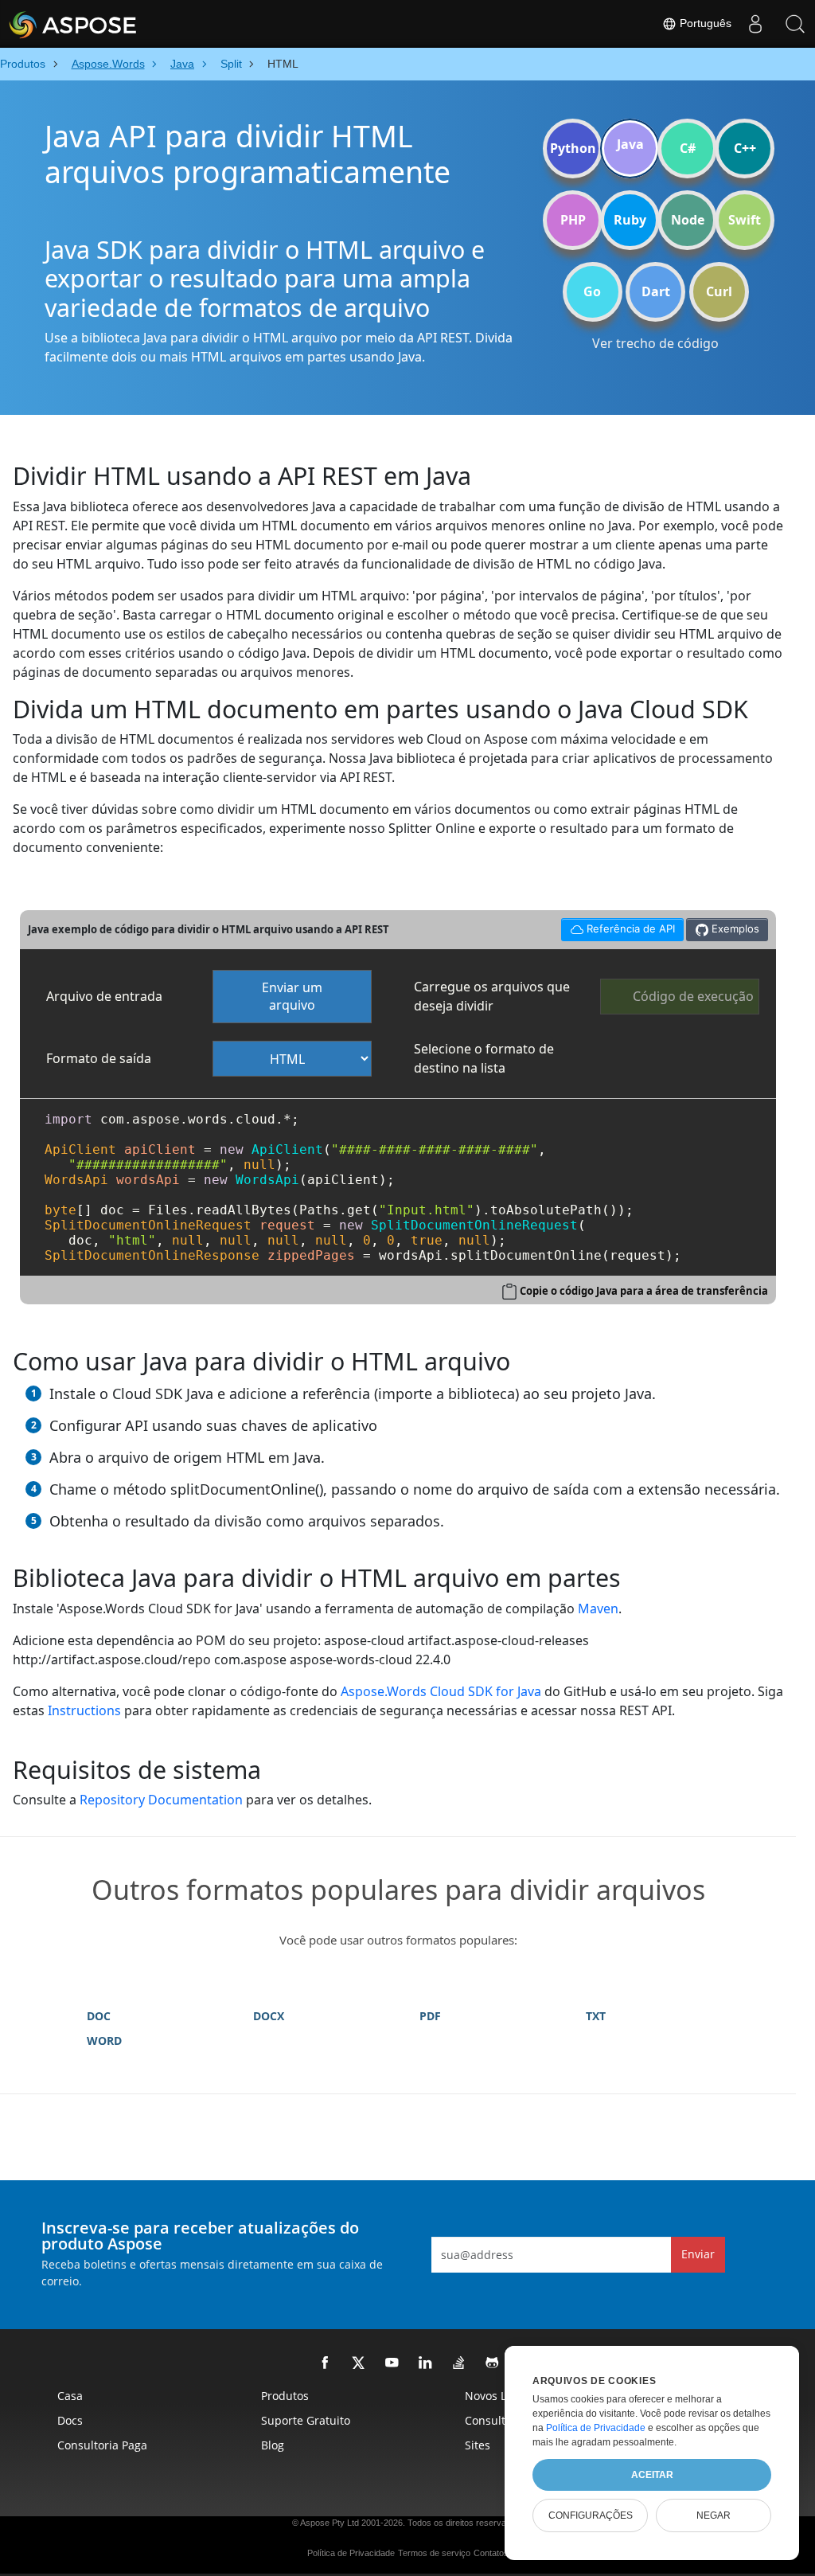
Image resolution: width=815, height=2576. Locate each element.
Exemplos (734, 928)
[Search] (795, 24)
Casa (70, 2396)
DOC (99, 2016)
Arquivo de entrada (104, 996)
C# (688, 148)
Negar (714, 2515)
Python (573, 148)
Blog (273, 2445)
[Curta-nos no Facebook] (326, 2363)
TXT (596, 2016)
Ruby (630, 220)
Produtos (285, 2396)
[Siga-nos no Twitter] (359, 2363)
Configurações (591, 2515)
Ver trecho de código (655, 343)
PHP (573, 220)
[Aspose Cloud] (115, 24)
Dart (656, 291)
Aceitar (652, 2475)
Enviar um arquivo (292, 997)
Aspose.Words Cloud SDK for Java (441, 1691)
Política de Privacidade (351, 2553)
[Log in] (755, 24)
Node (688, 220)
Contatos (491, 2553)
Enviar (698, 2254)
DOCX (269, 2016)
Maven (598, 1609)
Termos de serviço (434, 2553)
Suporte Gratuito (306, 2420)
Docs (70, 2420)
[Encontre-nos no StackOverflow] (459, 2363)
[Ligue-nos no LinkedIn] (426, 2363)
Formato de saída (99, 1058)
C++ (745, 148)
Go (592, 291)
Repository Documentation (161, 1800)
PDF (430, 2016)
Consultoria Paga (102, 2445)
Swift (745, 220)
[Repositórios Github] (493, 2363)
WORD (104, 2040)
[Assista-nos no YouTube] (392, 2363)
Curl (719, 291)
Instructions (84, 1710)
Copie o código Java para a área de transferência (644, 1291)
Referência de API (618, 926)
